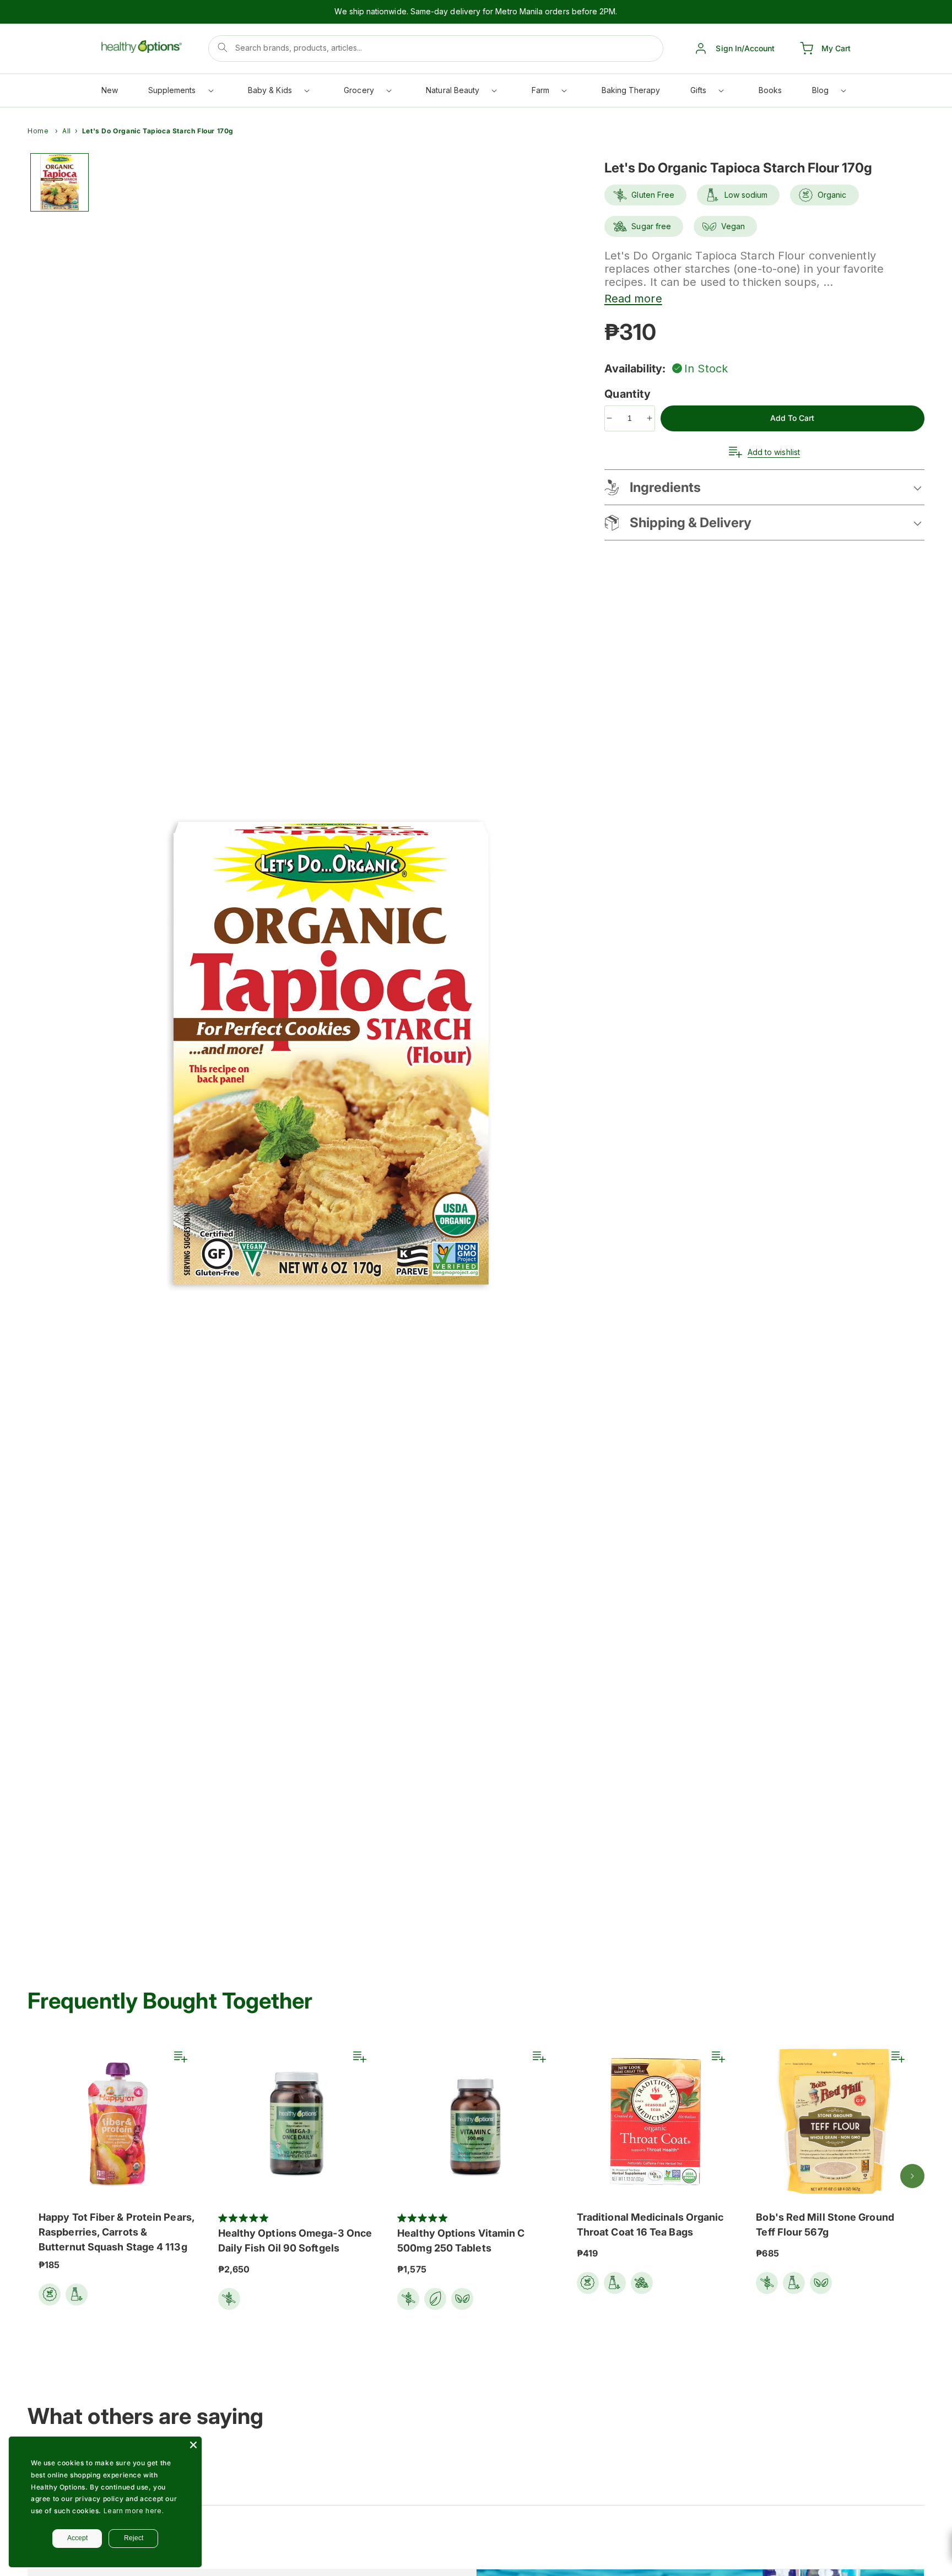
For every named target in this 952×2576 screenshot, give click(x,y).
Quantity (629, 394)
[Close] (193, 2445)
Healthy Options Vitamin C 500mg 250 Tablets (461, 2241)
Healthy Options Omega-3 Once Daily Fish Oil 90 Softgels (295, 2241)
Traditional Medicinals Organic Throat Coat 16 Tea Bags (650, 2225)
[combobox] (436, 48)
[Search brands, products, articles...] (223, 47)
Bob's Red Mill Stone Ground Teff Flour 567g (825, 2225)
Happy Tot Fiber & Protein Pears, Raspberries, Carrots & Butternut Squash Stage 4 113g (117, 2232)
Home (38, 131)
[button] (180, 93)
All (67, 131)
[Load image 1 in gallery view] (59, 182)
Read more (633, 299)
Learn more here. (134, 2511)
